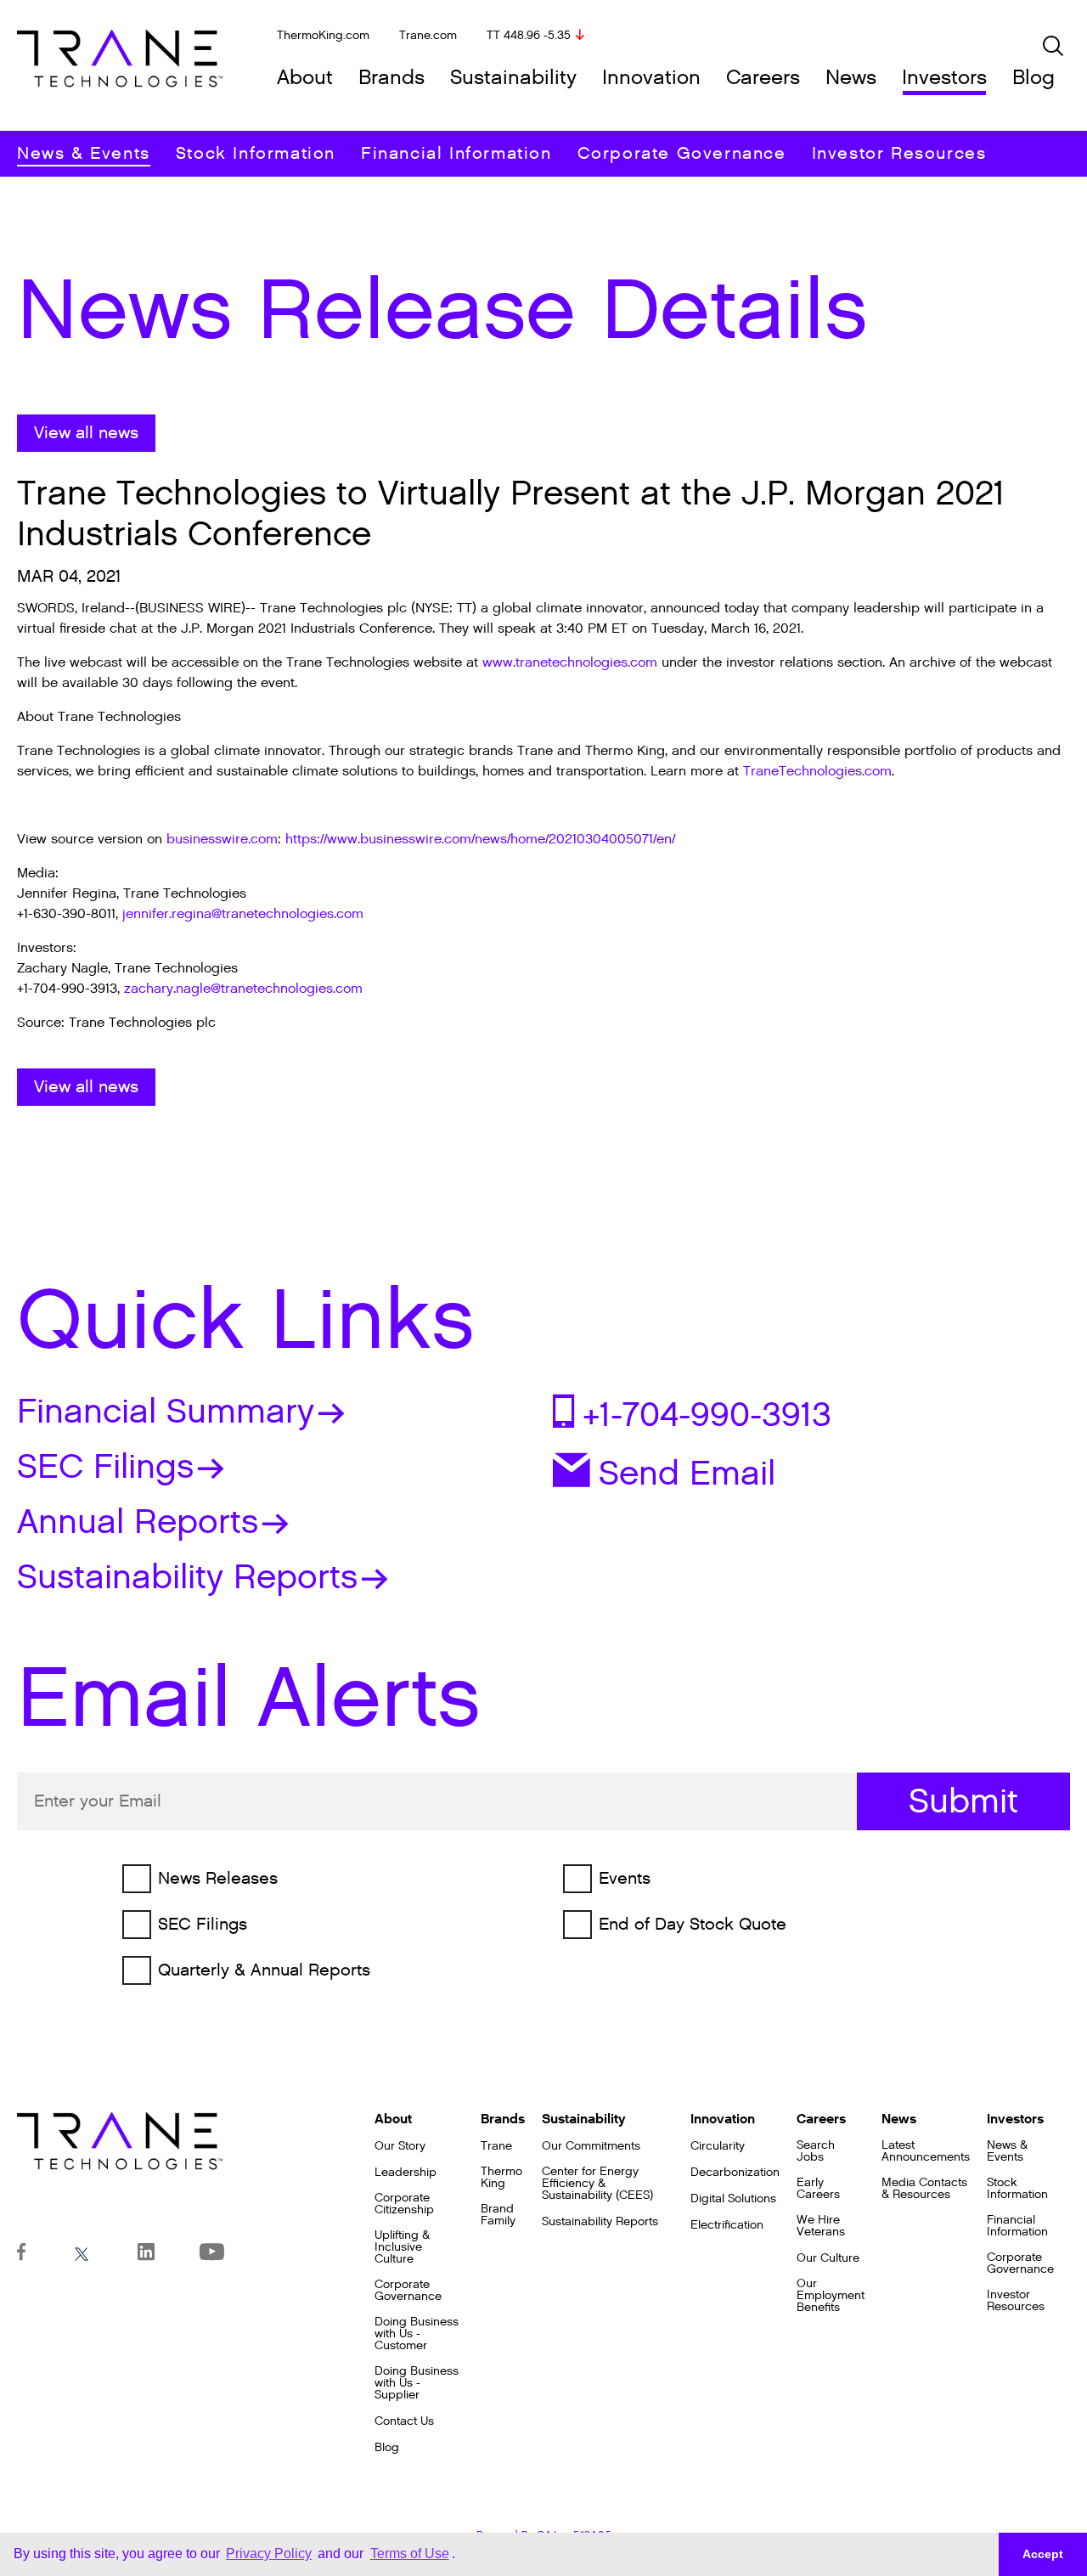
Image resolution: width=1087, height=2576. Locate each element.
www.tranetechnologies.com (570, 663)
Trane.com (428, 35)
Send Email (687, 1472)
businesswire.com (222, 840)
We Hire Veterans (821, 2226)
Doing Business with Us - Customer (417, 2334)
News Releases (218, 1879)
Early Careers (818, 2189)
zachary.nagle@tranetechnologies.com (243, 989)
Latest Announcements (926, 2151)
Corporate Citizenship (404, 2204)
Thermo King (501, 2178)
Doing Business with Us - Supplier (417, 2383)
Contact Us (404, 2421)
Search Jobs (816, 2151)
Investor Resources (899, 154)
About (305, 78)
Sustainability (513, 78)
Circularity (718, 2146)
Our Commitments (591, 2146)
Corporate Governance (682, 154)
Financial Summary (166, 1412)
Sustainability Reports (187, 1577)
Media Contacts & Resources (924, 2189)
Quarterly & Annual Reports (264, 1970)
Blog (1033, 78)
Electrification (727, 2225)
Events (625, 1879)
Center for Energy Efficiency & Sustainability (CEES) (597, 2184)
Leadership (406, 2173)
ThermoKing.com (323, 35)
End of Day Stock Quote (693, 1925)
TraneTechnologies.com (817, 772)
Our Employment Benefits (831, 2296)
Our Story (400, 2146)
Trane (496, 2146)
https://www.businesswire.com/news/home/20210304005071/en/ (480, 840)
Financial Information (456, 154)
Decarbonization (735, 2173)
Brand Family (498, 2215)
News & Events (84, 154)
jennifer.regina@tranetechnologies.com (243, 914)
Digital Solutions (733, 2199)
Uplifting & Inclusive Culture (402, 2247)
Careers (763, 78)
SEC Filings (105, 1467)
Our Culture (828, 2258)
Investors (944, 78)
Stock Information (256, 154)
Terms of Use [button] (410, 2553)
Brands (391, 78)
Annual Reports (138, 1522)
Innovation (651, 78)
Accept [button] (1043, 2554)
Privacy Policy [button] (269, 2553)
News (851, 78)
